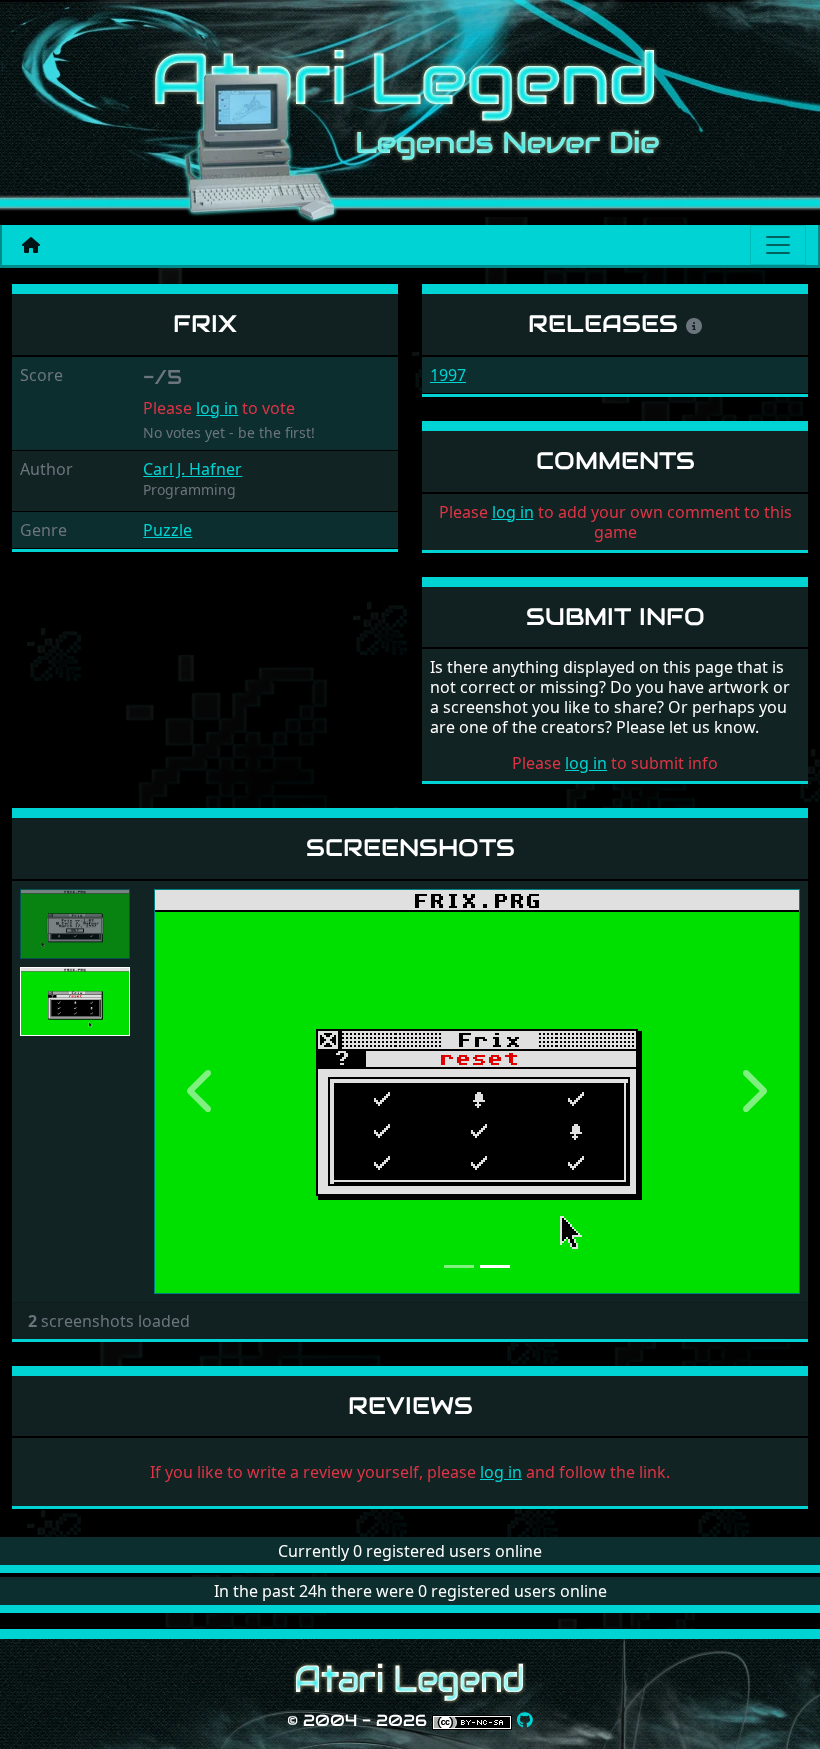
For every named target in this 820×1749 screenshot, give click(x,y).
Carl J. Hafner (192, 469)
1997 (448, 375)
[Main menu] (778, 245)
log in (217, 408)
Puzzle (167, 530)
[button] (202, 1091)
